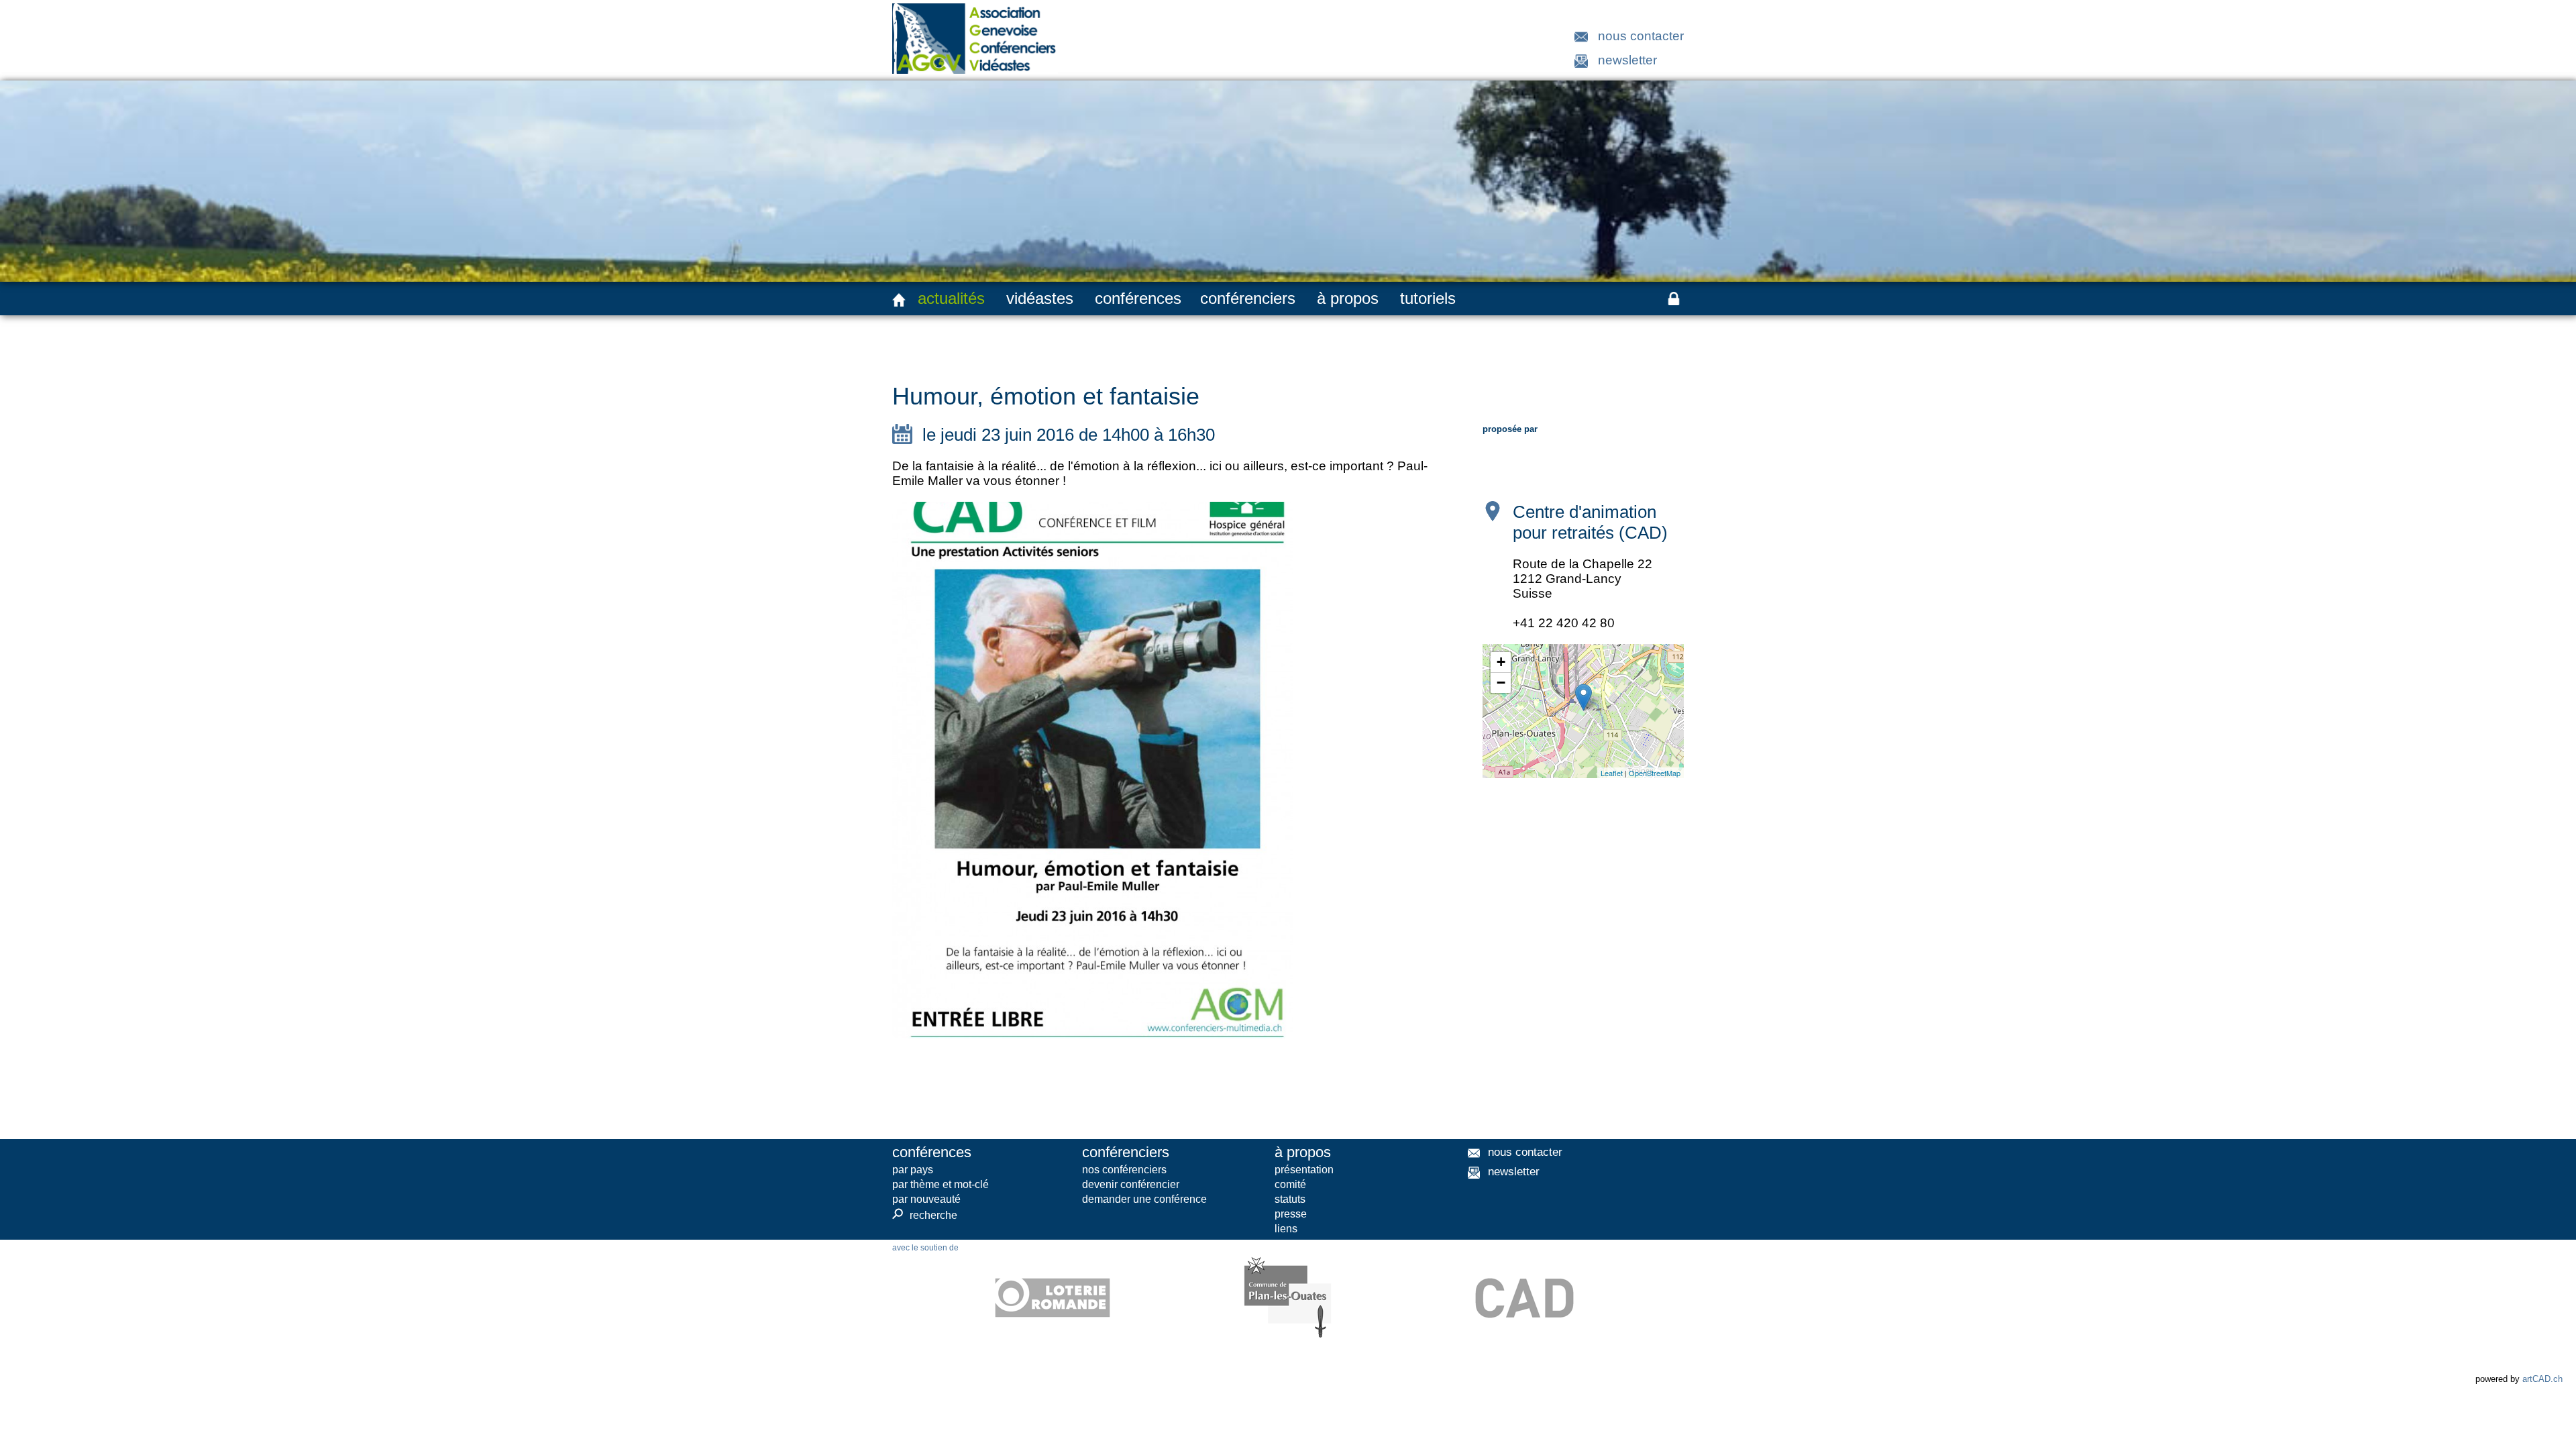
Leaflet (1612, 773)
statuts (1290, 1199)
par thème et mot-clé (941, 1184)
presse (1291, 1214)
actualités (951, 298)
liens (1286, 1229)
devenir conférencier (1131, 1184)
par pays (913, 1170)
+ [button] (1501, 662)
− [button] (1501, 683)
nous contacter (1641, 36)
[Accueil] (899, 300)
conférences (1138, 298)
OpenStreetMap (1655, 773)
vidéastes (1040, 298)
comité (1290, 1184)
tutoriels (1428, 298)
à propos (1348, 298)
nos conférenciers (1124, 1170)
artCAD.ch (2542, 1379)
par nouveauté (926, 1199)
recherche (925, 1215)
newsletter (1627, 60)
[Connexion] (1674, 299)
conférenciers (1248, 298)
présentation (1304, 1170)
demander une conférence (1144, 1199)
